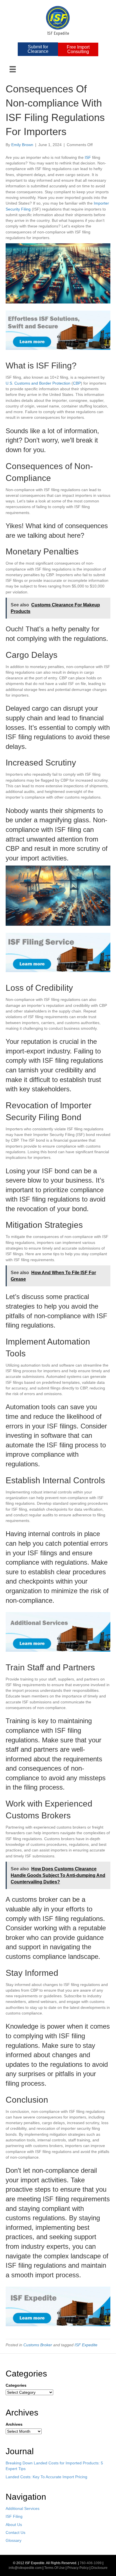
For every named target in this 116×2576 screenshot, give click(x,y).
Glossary (14, 2540)
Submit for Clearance (38, 49)
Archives (14, 2424)
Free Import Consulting (78, 49)
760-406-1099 (91, 2563)
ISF (88, 157)
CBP (77, 383)
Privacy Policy (78, 2568)
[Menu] (13, 69)
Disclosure (99, 2568)
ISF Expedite (86, 2345)
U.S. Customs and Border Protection (38, 383)
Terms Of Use (54, 2568)
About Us (14, 2525)
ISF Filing (14, 2516)
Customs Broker (38, 2345)
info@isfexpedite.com (25, 2568)
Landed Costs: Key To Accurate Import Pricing (46, 2477)
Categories (16, 2385)
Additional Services (23, 2508)
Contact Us (15, 2532)
